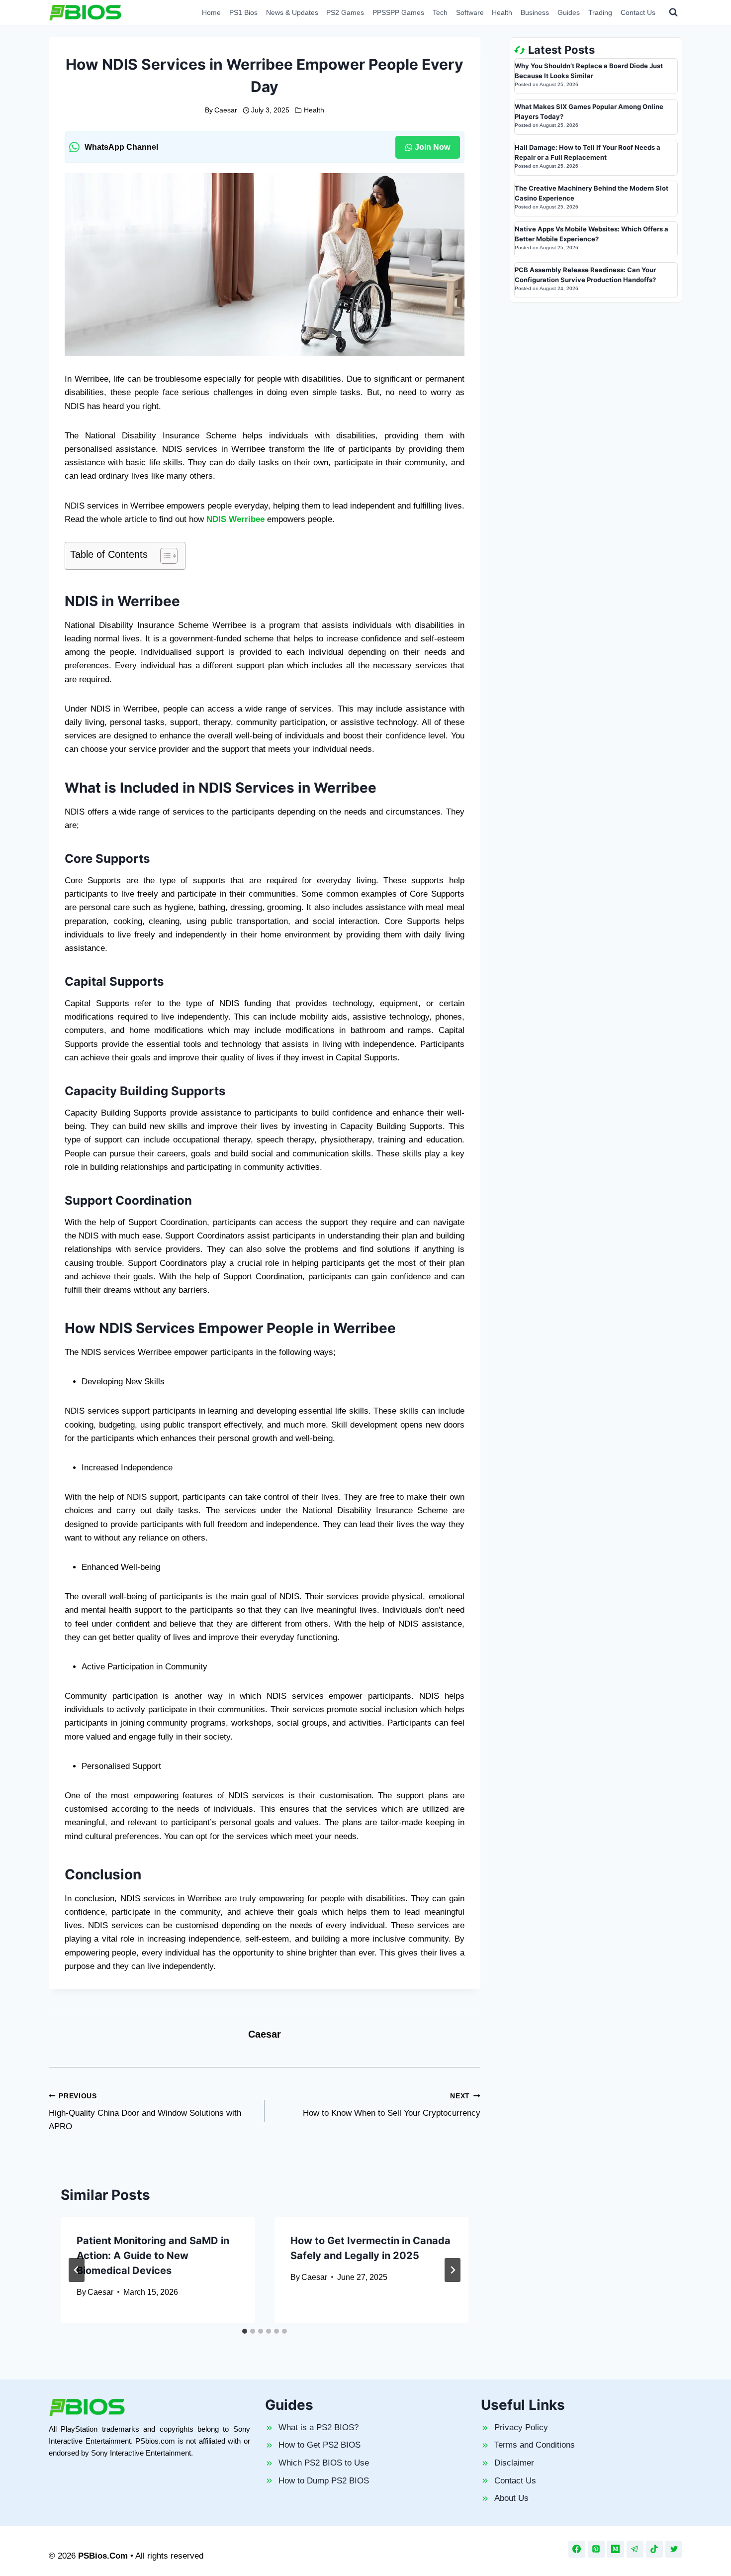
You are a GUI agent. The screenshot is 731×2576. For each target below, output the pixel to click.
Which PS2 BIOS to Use (324, 2463)
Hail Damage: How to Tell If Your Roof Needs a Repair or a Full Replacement (588, 152)
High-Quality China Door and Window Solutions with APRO (145, 2112)
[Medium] (616, 2549)
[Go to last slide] (77, 2270)
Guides (569, 12)
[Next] (453, 2270)
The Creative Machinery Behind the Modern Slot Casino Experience (592, 193)
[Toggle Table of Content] (164, 556)
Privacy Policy (521, 2427)
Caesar (226, 110)
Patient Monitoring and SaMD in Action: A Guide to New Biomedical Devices (153, 2256)
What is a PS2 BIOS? (319, 2427)
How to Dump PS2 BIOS (324, 2481)
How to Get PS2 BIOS (320, 2445)
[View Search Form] (673, 12)
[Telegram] (635, 2549)
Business (535, 12)
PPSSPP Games (398, 12)
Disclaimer (514, 2463)
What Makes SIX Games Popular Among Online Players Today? (589, 111)
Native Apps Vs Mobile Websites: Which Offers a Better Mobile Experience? (592, 234)
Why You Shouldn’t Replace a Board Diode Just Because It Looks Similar (589, 71)
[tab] (245, 2331)
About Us (511, 2498)
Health (502, 12)
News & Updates (292, 12)
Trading (600, 12)
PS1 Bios (243, 12)
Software (470, 12)
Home (211, 12)
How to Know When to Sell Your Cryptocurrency (392, 2105)
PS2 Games (345, 12)
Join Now (432, 147)
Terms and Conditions (535, 2445)
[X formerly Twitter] (674, 2549)
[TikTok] (654, 2549)
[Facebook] (577, 2549)
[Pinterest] (596, 2549)
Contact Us (638, 12)
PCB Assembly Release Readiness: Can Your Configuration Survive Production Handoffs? (585, 275)
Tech (440, 12)
